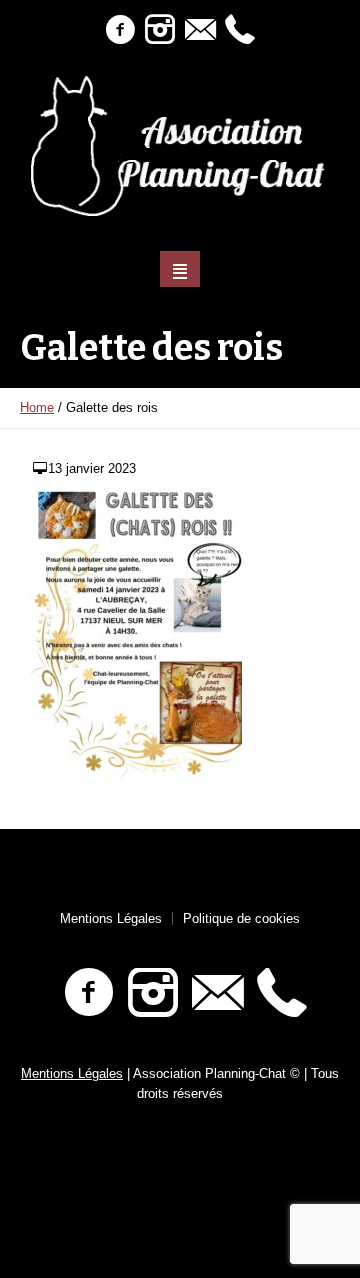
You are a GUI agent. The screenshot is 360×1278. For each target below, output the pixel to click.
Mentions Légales (111, 918)
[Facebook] (120, 30)
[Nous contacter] (200, 30)
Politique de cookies (241, 918)
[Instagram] (160, 30)
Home (37, 407)
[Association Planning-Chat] (180, 146)
